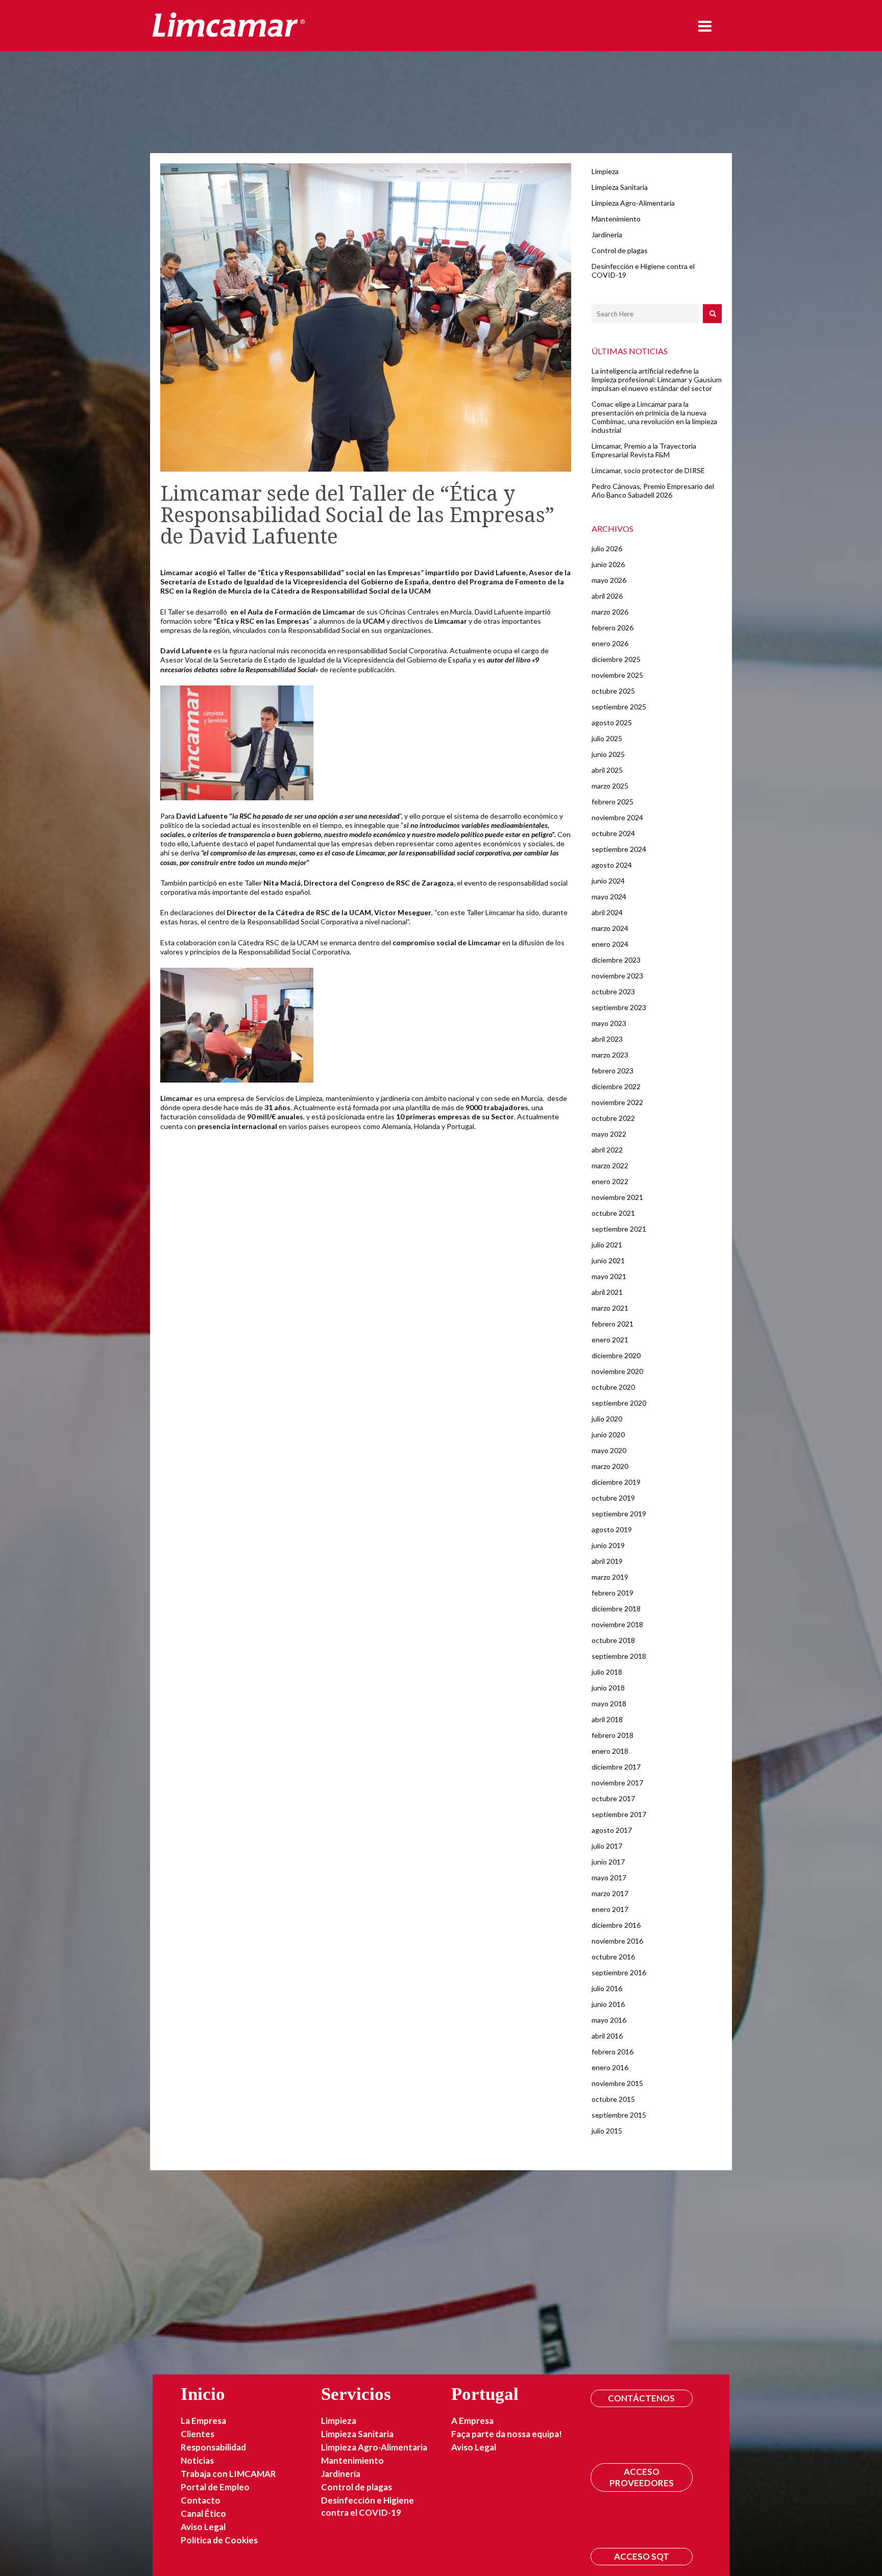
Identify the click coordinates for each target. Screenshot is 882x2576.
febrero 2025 (612, 802)
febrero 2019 (612, 1593)
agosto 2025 (612, 722)
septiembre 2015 (619, 2115)
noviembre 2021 (617, 1197)
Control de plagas (620, 250)
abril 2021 (607, 1292)
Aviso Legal (203, 2527)
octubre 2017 (613, 1798)
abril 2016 (607, 2036)
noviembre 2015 (617, 2083)
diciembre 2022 (616, 1086)
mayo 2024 (609, 897)
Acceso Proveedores (642, 2477)
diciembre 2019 (616, 1482)
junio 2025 (608, 754)
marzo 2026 (610, 612)
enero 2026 (610, 643)
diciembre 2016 (616, 1925)
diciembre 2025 (616, 659)
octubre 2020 (613, 1387)
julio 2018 (607, 1672)
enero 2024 (610, 944)
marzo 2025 (610, 786)
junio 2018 (608, 1688)
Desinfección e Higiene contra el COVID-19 (367, 2506)
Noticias (197, 2460)
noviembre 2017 (617, 1783)
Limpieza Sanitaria (620, 187)
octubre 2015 (613, 2099)
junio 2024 (608, 881)
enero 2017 (610, 1909)
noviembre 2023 (617, 976)
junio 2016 (608, 2004)
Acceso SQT (642, 2556)
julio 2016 (607, 1988)
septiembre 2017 (619, 1814)
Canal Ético (203, 2513)
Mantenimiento (616, 219)
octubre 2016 (613, 1957)
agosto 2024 (612, 865)
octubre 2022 (613, 1118)
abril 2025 (607, 770)
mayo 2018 (609, 1703)
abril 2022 (607, 1150)
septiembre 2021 (619, 1229)
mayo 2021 (609, 1276)
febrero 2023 (612, 1071)
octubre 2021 (613, 1213)
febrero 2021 (612, 1324)
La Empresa (203, 2421)
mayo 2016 (609, 2020)
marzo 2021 (610, 1308)
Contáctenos (641, 2398)
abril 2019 (607, 1561)
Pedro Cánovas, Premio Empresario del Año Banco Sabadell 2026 (653, 490)
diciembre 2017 (616, 1767)
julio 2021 (607, 1245)
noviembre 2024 (617, 817)
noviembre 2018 (617, 1624)
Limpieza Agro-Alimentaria (633, 203)
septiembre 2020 (619, 1403)
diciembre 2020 (616, 1355)
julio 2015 (607, 2131)
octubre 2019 (613, 1498)
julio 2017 (607, 1846)
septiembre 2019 (619, 1514)
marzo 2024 (610, 928)
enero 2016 (610, 2067)
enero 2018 (610, 1751)
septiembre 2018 (619, 1656)
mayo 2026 (609, 580)
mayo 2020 (609, 1450)
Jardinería (607, 235)
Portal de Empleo (215, 2487)
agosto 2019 (612, 1529)
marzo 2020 (610, 1466)
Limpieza (605, 171)
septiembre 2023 (619, 1007)
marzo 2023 (610, 1055)
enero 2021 (610, 1340)
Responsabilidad (213, 2447)
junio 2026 (608, 564)
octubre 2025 (613, 691)
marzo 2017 (610, 1893)
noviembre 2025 (617, 675)
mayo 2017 (609, 1878)
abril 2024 (607, 912)
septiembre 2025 (619, 707)
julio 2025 (607, 738)
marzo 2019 (610, 1577)
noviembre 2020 (617, 1371)
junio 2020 (608, 1434)
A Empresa (472, 2421)
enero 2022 (610, 1181)
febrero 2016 (612, 2052)
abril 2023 (607, 1039)
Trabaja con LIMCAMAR (228, 2474)
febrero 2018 (612, 1735)
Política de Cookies (219, 2540)
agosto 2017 (612, 1830)
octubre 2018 (613, 1640)
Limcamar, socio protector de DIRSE (648, 470)
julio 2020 (607, 1419)
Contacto (201, 2500)
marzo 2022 (610, 1166)
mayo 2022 (609, 1134)
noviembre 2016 (617, 1941)
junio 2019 (608, 1545)
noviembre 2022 (617, 1102)
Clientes (198, 2434)
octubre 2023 (613, 991)
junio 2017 (608, 1862)
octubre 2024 (613, 833)
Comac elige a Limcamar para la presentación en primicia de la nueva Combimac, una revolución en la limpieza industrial (654, 417)
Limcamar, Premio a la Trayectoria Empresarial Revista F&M (644, 450)
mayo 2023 (609, 1023)
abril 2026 (607, 596)
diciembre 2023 (616, 960)
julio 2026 (607, 548)
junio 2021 (608, 1260)
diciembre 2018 (616, 1609)
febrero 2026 (612, 628)
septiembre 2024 (619, 849)
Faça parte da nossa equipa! (507, 2434)
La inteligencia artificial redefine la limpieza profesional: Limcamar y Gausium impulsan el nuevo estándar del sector (657, 379)
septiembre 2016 (619, 1972)
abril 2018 (607, 1719)
